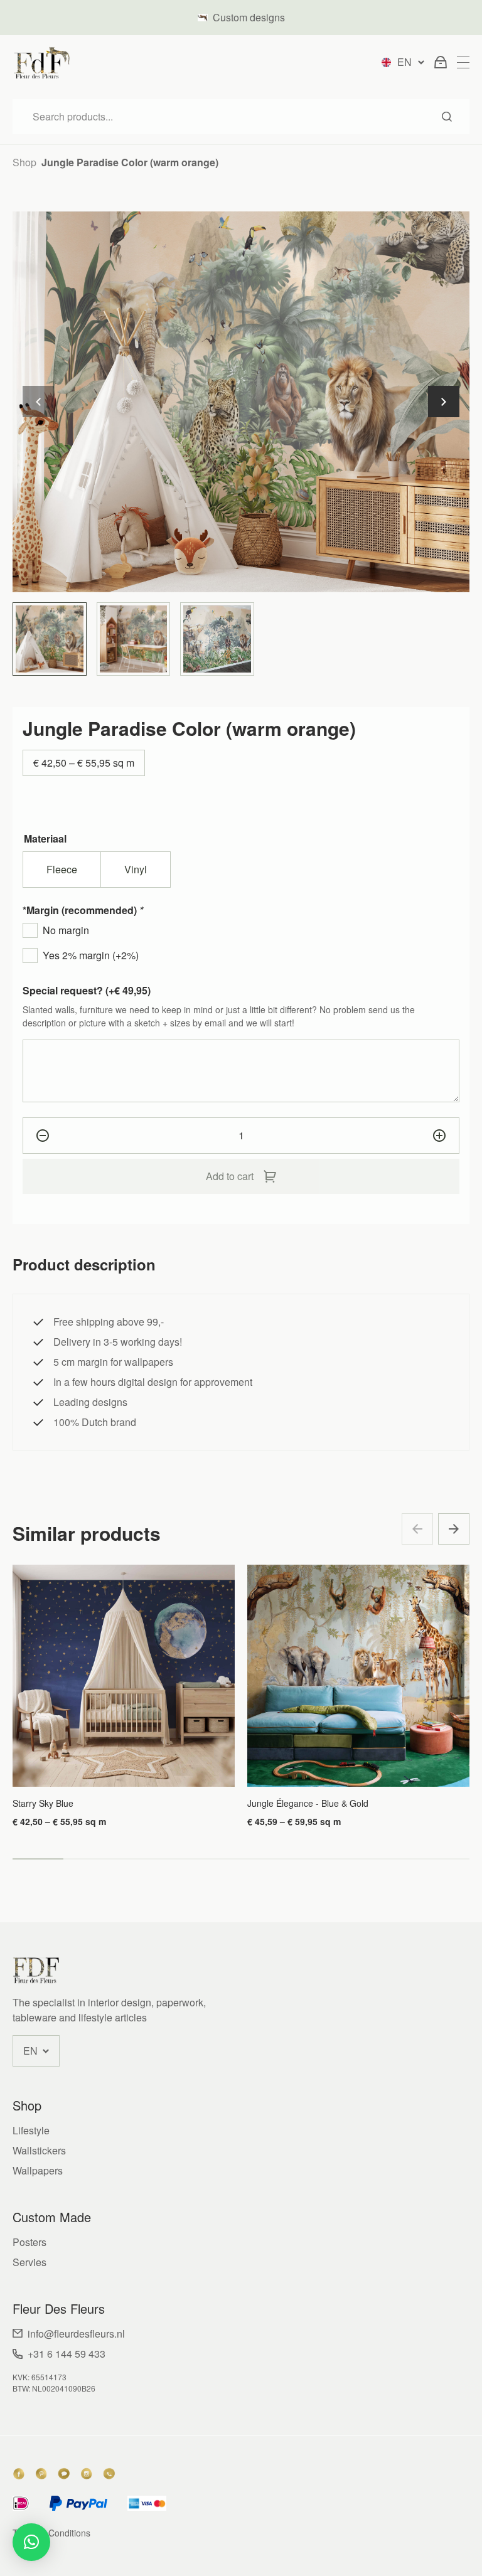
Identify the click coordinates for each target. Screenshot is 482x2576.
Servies (29, 2262)
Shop (24, 162)
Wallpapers (38, 2170)
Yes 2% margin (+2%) (91, 955)
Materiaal (45, 838)
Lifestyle (31, 2130)
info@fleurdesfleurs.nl (76, 2334)
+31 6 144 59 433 (67, 2354)
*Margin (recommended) (83, 910)
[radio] (62, 870)
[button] (444, 402)
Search (447, 117)
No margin (66, 930)
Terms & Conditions (51, 2533)
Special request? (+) (87, 990)
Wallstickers (39, 2150)
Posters (29, 2242)
